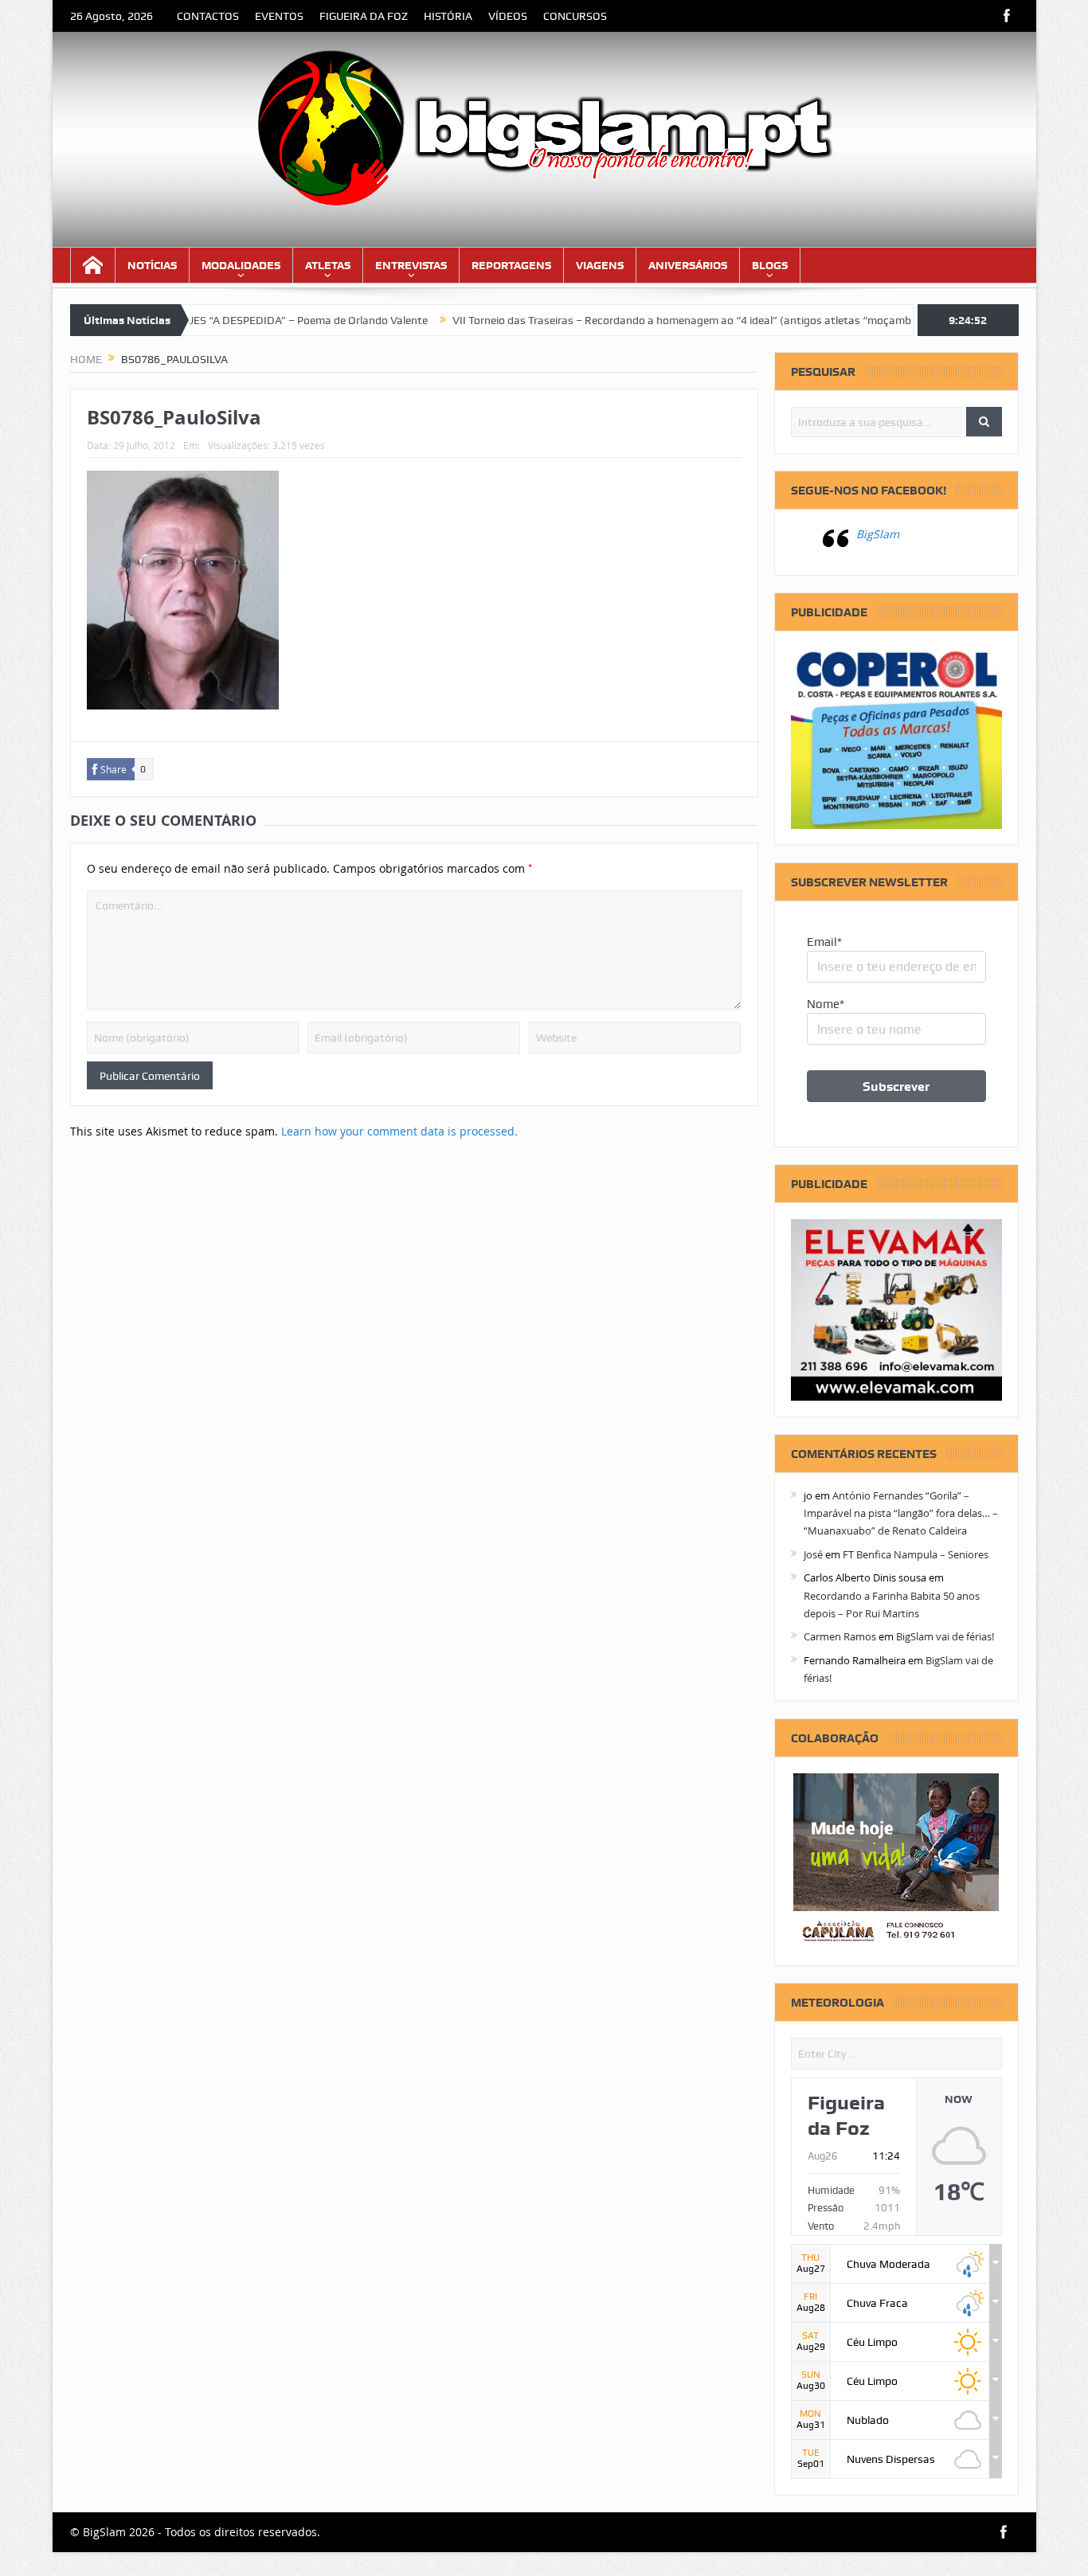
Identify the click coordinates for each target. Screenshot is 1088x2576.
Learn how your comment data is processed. (399, 1131)
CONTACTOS (208, 16)
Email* (824, 942)
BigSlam (878, 534)
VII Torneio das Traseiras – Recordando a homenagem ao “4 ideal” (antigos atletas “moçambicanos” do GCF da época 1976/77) (704, 320)
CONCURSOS (575, 16)
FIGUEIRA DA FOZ (364, 16)
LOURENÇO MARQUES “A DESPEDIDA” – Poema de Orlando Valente (198, 320)
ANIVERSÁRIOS (688, 265)
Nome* (826, 1004)
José (813, 1554)
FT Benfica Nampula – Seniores (916, 1554)
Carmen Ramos (840, 1636)
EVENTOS (279, 16)
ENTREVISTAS (411, 265)
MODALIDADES (241, 265)
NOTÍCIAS (152, 265)
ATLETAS (328, 265)
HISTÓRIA (448, 16)
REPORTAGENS (511, 265)
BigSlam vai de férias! (945, 1636)
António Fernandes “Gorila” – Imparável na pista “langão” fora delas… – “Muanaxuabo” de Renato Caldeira (901, 1513)
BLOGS (770, 265)
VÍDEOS (508, 16)
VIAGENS (600, 265)
